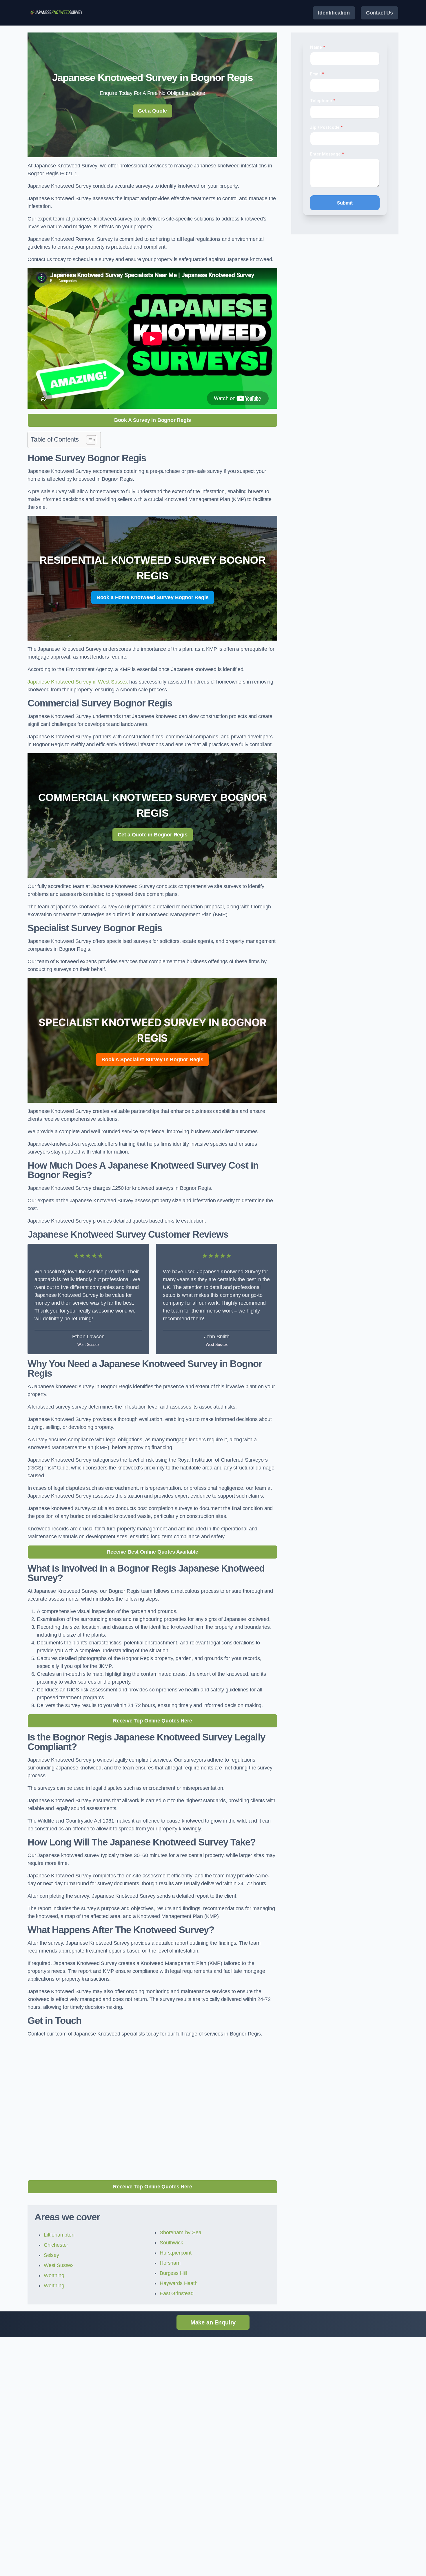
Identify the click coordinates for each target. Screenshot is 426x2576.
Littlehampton (59, 2235)
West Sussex (59, 2265)
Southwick (171, 2243)
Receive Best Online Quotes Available (152, 1552)
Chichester (56, 2245)
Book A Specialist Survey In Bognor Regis (152, 1060)
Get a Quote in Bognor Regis (153, 835)
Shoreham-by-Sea (180, 2232)
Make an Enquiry (213, 2322)
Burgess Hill (173, 2273)
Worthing (54, 2275)
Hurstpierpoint (175, 2253)
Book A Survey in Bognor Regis (153, 420)
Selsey (51, 2255)
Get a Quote (152, 111)
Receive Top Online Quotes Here (153, 1721)
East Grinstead (176, 2293)
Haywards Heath (179, 2283)
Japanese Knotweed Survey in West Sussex (78, 682)
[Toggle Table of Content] (88, 440)
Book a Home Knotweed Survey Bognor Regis (153, 597)
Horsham (170, 2263)
